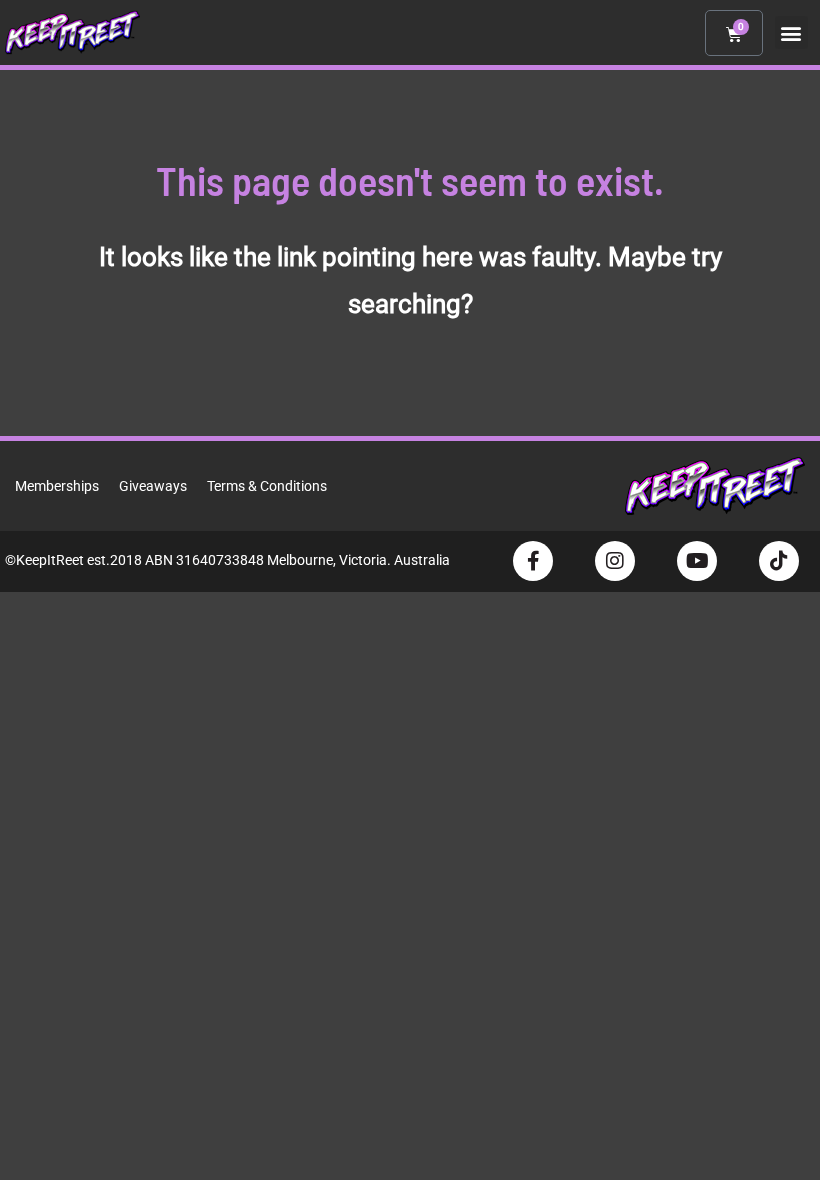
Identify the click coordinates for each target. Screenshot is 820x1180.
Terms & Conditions (267, 486)
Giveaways (153, 486)
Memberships (57, 486)
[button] (791, 32)
